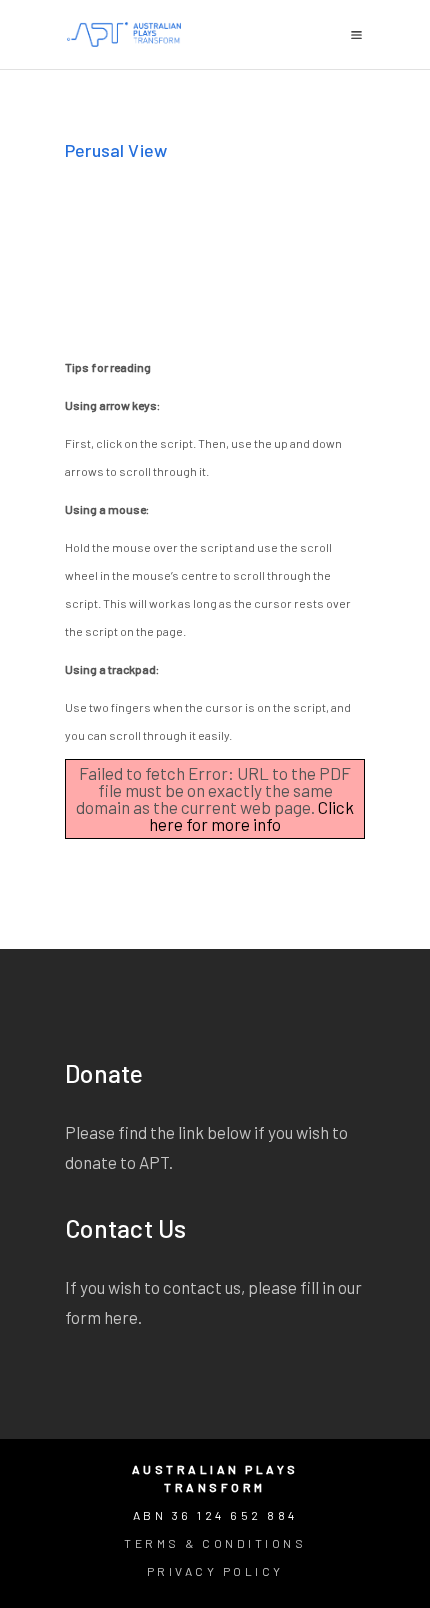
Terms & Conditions (215, 1543)
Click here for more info (251, 815)
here (121, 1317)
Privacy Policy (215, 1571)
